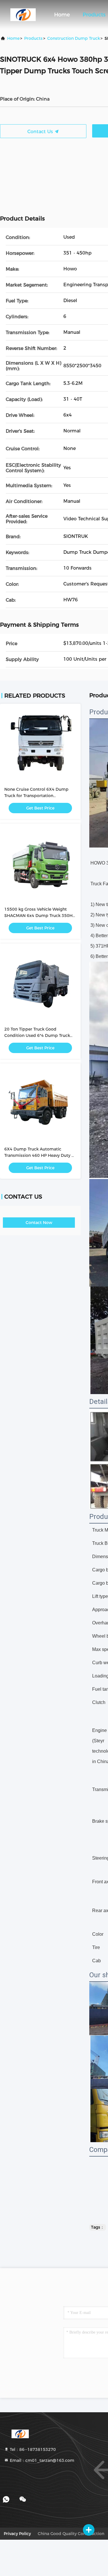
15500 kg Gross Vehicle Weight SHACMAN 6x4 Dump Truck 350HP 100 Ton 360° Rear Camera (40, 916)
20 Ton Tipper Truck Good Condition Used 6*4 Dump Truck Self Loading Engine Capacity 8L (37, 1035)
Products (94, 15)
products (33, 38)
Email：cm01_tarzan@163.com (41, 2460)
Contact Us (41, 132)
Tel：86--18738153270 (32, 2449)
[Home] (23, 14)
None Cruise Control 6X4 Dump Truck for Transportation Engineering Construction (36, 796)
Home (62, 15)
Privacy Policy (17, 2534)
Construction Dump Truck (74, 38)
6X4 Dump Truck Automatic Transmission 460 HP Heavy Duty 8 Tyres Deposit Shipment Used (39, 1155)
